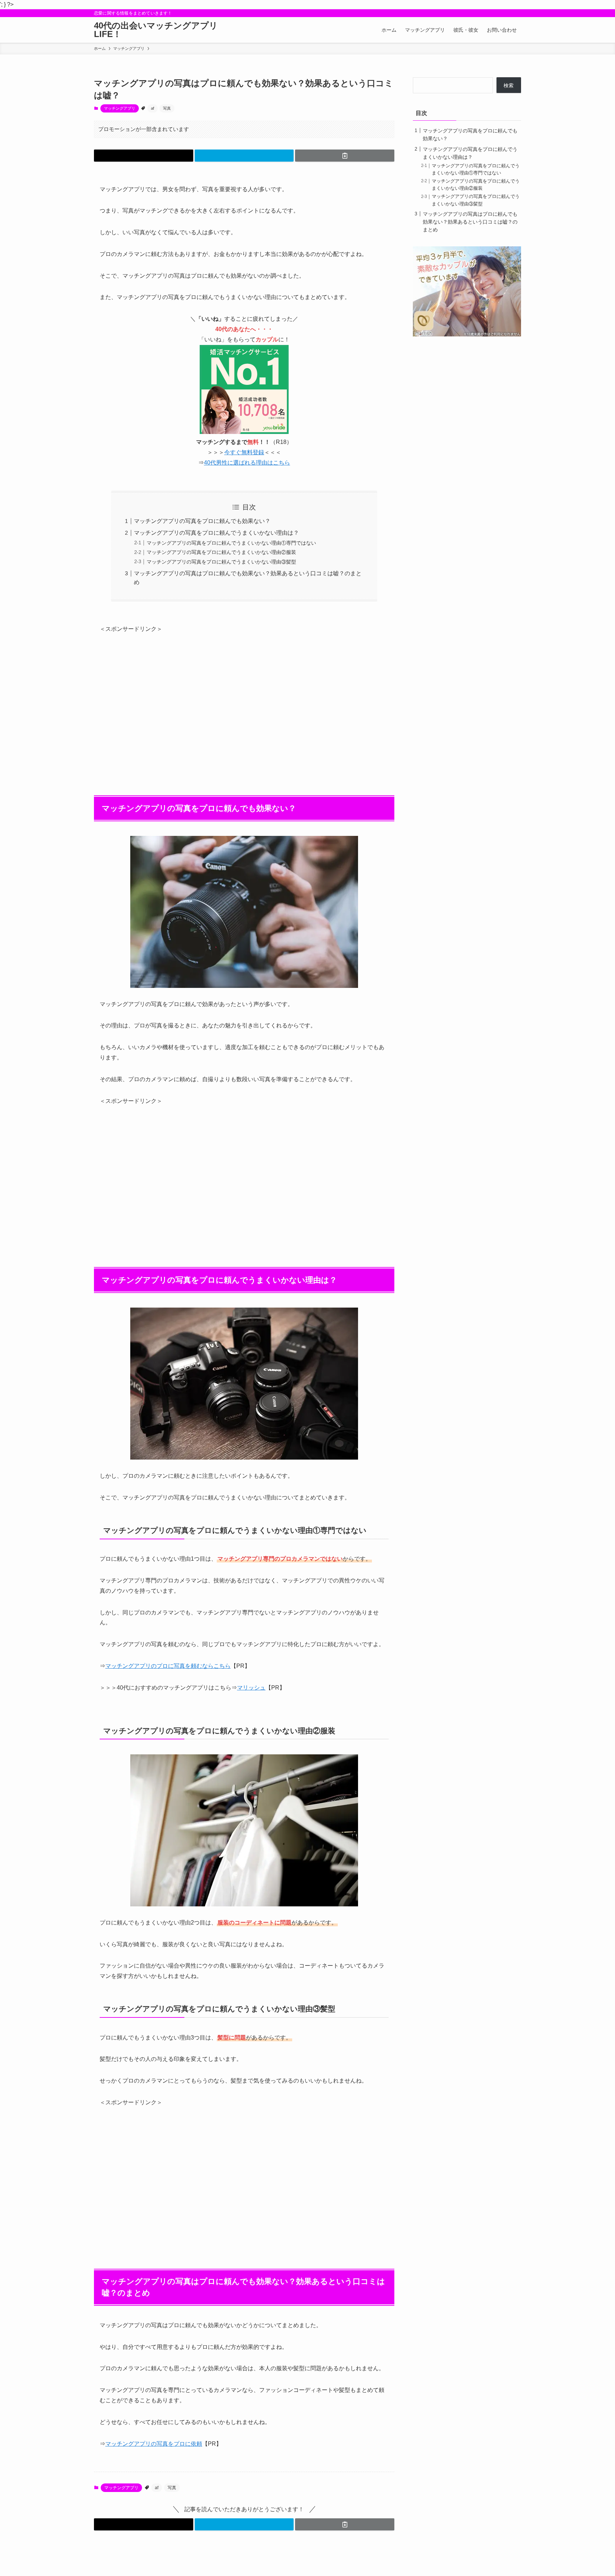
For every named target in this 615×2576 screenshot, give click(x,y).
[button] (144, 156)
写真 (167, 108)
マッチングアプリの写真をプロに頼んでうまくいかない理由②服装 (221, 552)
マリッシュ (251, 1688)
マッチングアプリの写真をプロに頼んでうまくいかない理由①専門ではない (231, 543)
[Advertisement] (244, 705)
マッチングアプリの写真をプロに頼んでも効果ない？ (202, 521)
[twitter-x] (498, 13)
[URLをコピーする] (345, 156)
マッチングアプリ (120, 108)
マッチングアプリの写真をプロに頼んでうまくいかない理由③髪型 (221, 562)
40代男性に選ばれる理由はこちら (247, 463)
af (153, 108)
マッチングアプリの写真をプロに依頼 (154, 2444)
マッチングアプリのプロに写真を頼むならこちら (168, 1666)
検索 (509, 85)
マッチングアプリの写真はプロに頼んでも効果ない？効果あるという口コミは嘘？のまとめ (470, 222)
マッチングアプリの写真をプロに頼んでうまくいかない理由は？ (216, 533)
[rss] (507, 13)
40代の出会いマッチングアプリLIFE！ (156, 30)
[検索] (516, 13)
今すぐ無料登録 (244, 452)
